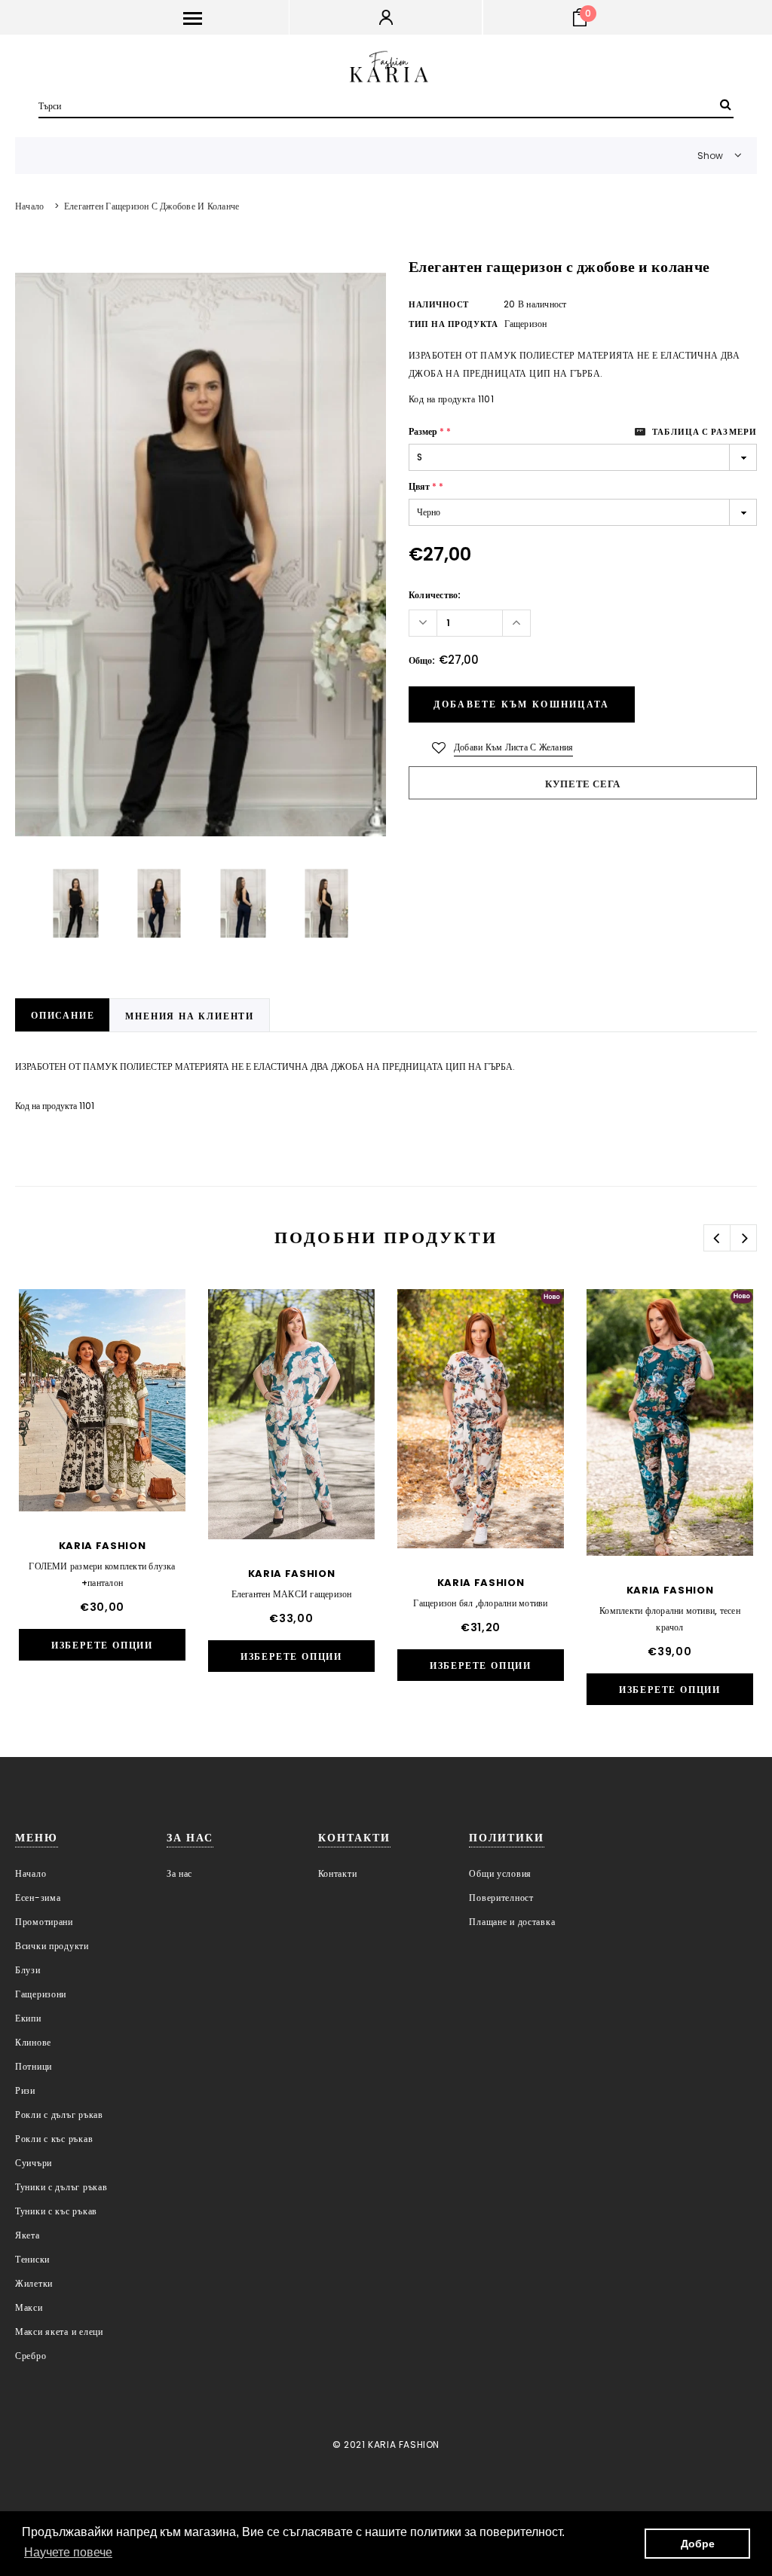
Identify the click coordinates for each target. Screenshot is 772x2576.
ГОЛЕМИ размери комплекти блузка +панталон (102, 1574)
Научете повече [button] (68, 2552)
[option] (201, 554)
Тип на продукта (453, 324)
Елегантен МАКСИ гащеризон (292, 1594)
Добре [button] (698, 2544)
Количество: (435, 595)
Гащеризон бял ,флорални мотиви (480, 1603)
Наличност (439, 304)
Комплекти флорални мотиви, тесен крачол (670, 1619)
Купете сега (583, 784)
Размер (430, 431)
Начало (29, 206)
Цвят (426, 486)
